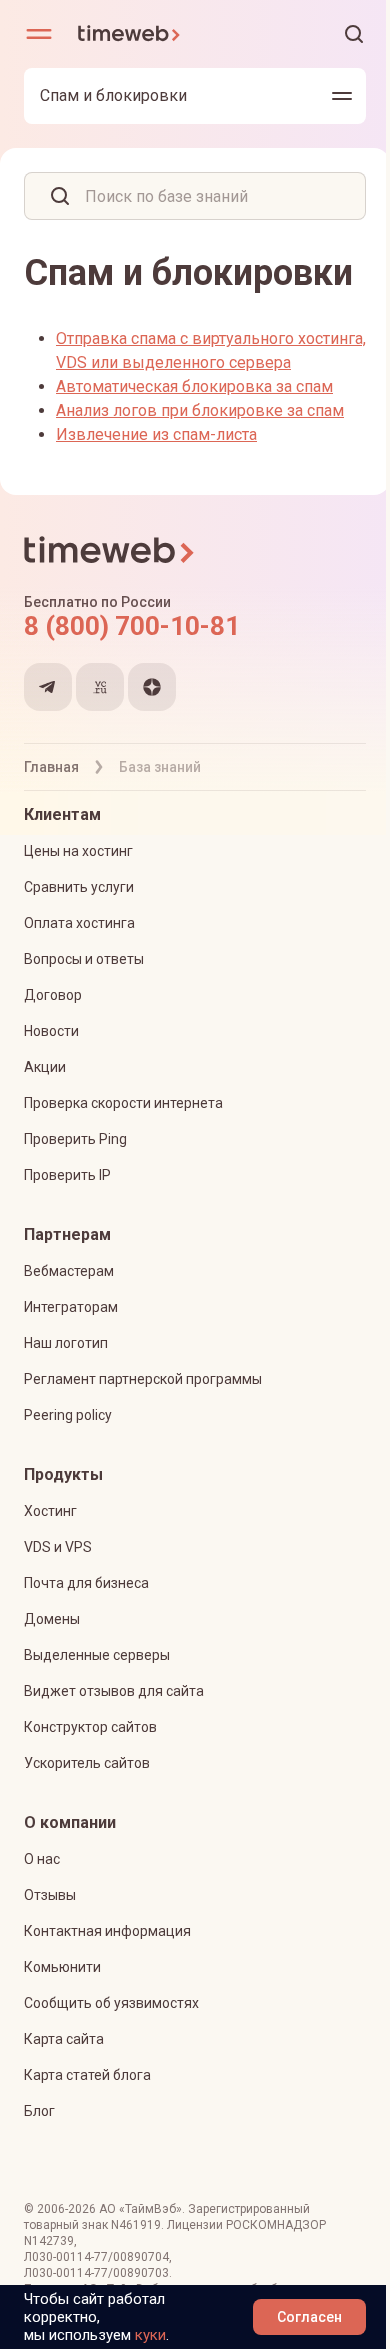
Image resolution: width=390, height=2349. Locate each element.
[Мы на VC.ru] (100, 687)
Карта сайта (64, 2039)
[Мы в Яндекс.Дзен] (152, 687)
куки (150, 2335)
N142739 (49, 2241)
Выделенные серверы (97, 1655)
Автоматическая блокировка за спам (194, 386)
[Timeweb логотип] (136, 34)
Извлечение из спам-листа (156, 434)
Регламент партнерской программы (143, 1379)
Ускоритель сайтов (87, 1763)
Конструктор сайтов (90, 1727)
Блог (39, 2111)
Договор (53, 995)
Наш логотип (66, 1343)
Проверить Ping (75, 1139)
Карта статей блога (87, 2075)
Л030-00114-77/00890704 (96, 2257)
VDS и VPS (58, 1547)
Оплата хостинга (79, 923)
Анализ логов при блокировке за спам (200, 410)
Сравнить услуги (79, 887)
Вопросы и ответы (84, 959)
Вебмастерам (69, 1271)
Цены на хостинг (78, 851)
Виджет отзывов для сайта (114, 1691)
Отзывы (50, 1895)
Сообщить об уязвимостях (111, 2003)
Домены (52, 1619)
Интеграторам (71, 1307)
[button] (354, 34)
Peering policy (68, 1415)
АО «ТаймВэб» (140, 2209)
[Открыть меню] (39, 34)
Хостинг (50, 1511)
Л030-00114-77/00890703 (96, 2273)
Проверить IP (67, 1175)
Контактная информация (107, 1931)
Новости (51, 1031)
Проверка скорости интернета (123, 1103)
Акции (45, 1067)
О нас (42, 1859)
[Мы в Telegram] (48, 687)
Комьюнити (62, 1967)
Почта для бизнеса (86, 1583)
